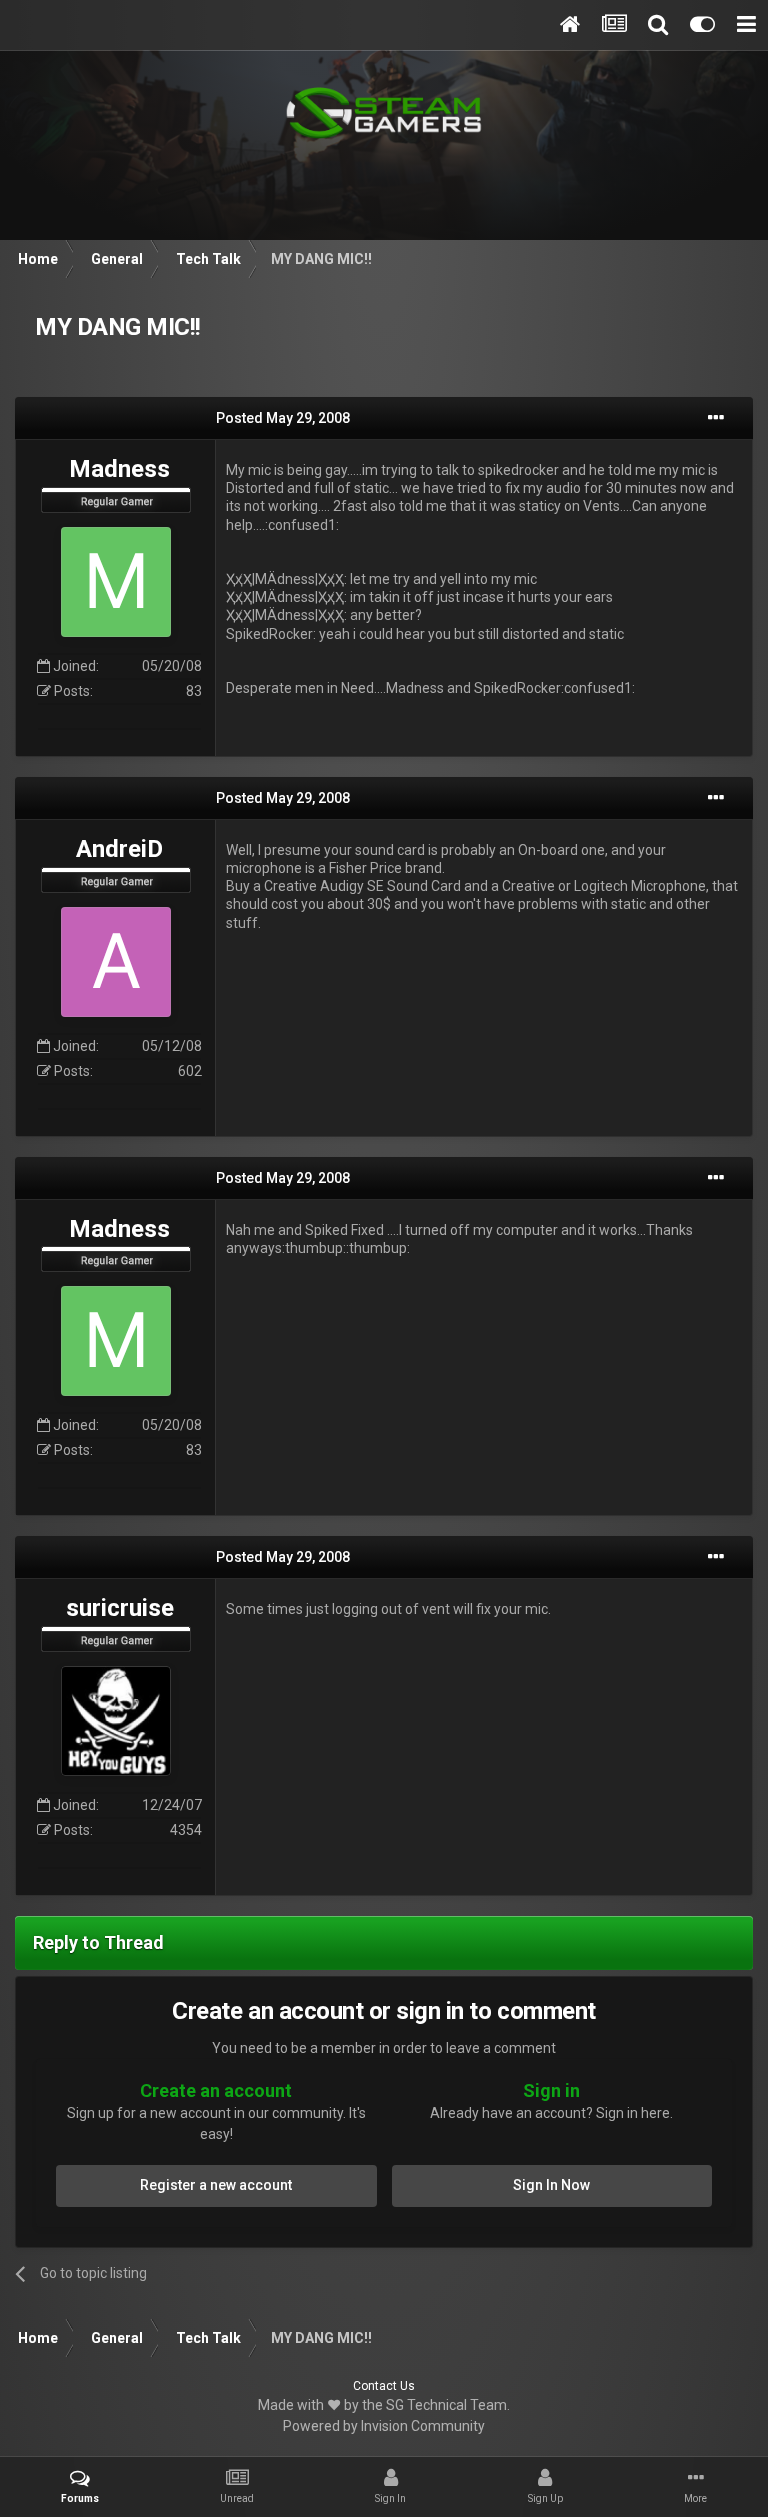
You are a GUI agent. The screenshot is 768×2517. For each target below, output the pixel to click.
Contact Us (384, 2386)
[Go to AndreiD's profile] (116, 962)
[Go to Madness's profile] (116, 582)
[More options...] (716, 418)
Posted (283, 418)
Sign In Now (551, 2185)
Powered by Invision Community (384, 2426)
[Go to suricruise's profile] (116, 1721)
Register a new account (216, 2185)
